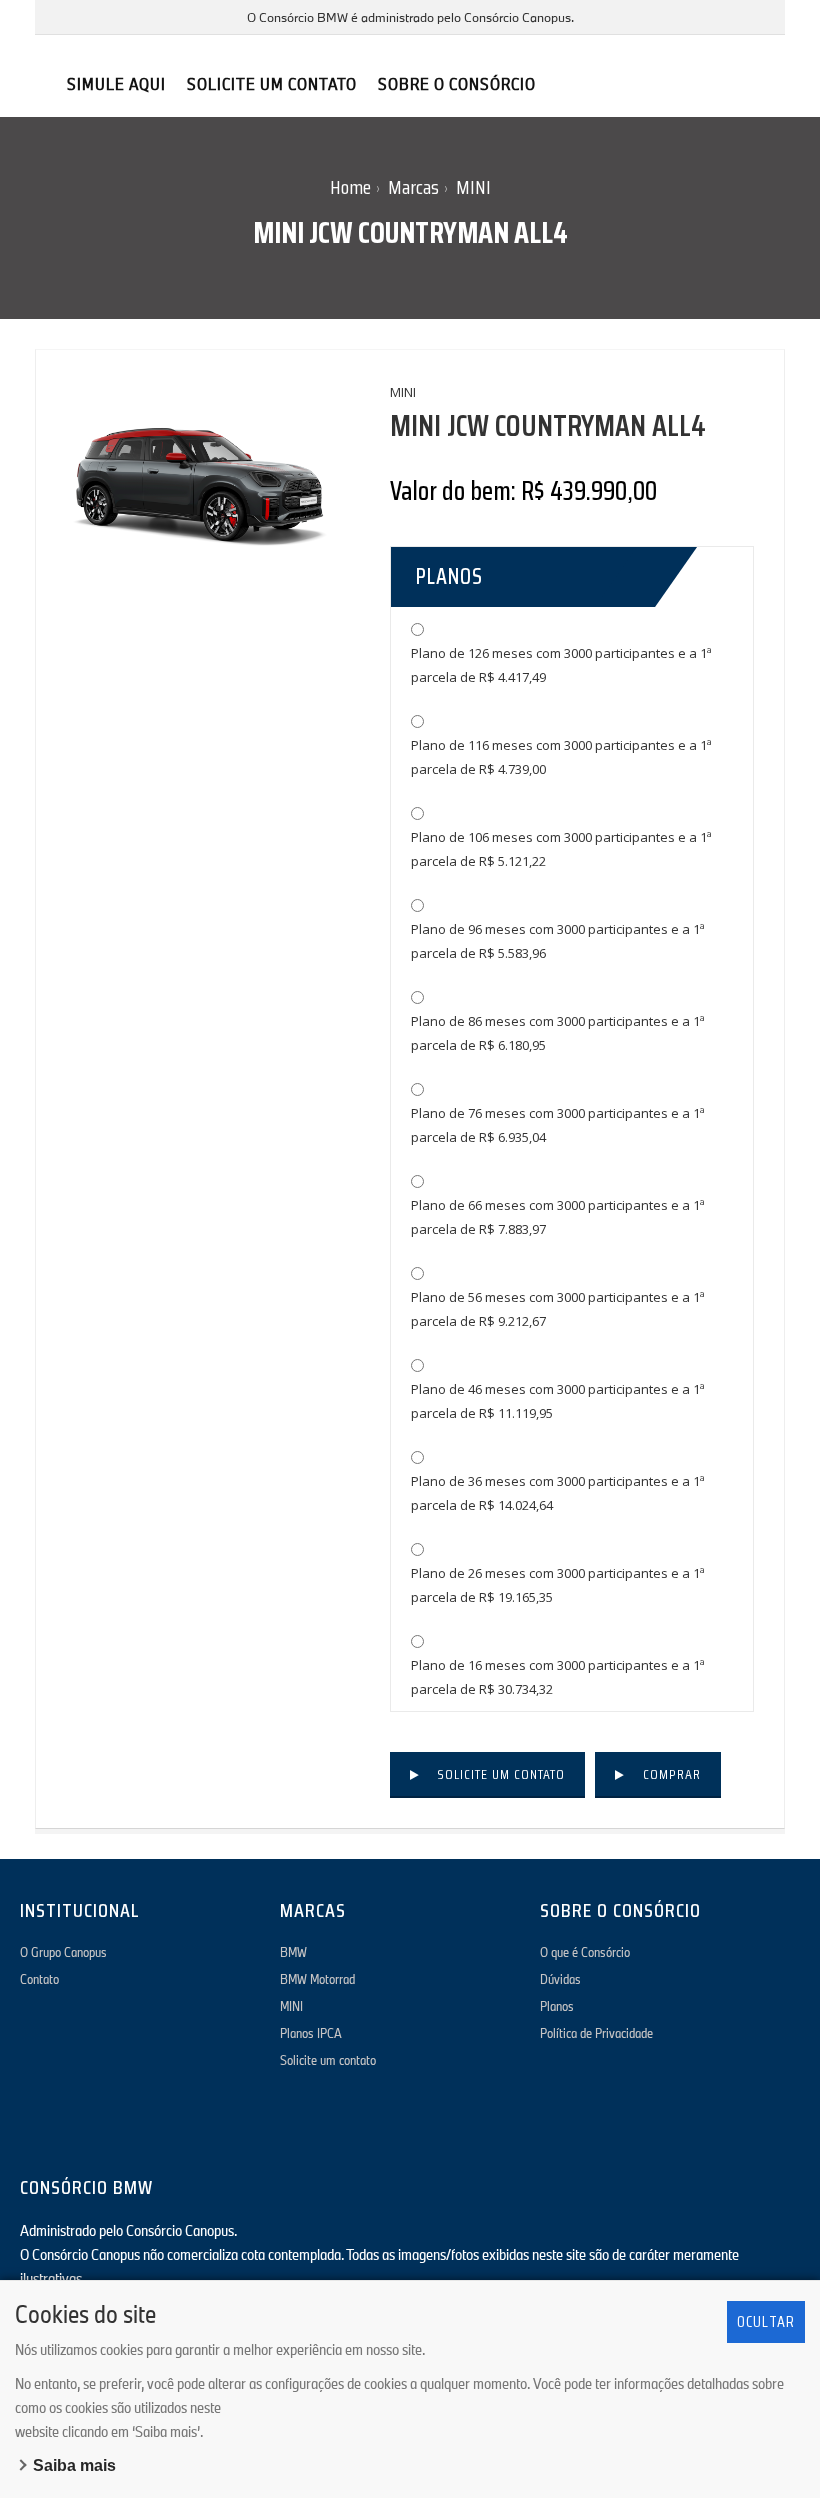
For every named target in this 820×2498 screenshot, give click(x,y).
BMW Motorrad (317, 1979)
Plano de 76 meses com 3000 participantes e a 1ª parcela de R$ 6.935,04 (558, 1125)
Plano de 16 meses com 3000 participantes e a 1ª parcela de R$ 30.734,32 (558, 1677)
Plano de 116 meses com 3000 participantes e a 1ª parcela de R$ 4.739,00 (561, 757)
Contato (39, 1979)
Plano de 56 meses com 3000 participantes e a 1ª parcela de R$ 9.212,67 (558, 1309)
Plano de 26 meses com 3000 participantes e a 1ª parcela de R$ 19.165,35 (558, 1585)
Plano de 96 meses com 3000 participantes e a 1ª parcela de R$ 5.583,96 (558, 941)
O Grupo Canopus (63, 1952)
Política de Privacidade (596, 2033)
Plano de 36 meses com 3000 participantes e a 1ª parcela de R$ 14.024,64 (558, 1493)
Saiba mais (74, 2465)
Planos (557, 2006)
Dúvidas (560, 1979)
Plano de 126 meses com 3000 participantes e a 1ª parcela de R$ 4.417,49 (561, 665)
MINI (473, 187)
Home (350, 187)
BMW (293, 1952)
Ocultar (766, 2321)
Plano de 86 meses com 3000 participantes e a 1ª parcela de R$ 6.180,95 (558, 1033)
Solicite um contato (501, 1774)
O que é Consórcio (585, 1952)
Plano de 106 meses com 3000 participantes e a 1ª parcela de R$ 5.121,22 (561, 849)
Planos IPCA (311, 2033)
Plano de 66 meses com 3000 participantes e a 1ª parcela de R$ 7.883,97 (558, 1217)
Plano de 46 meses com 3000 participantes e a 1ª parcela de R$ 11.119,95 (558, 1401)
